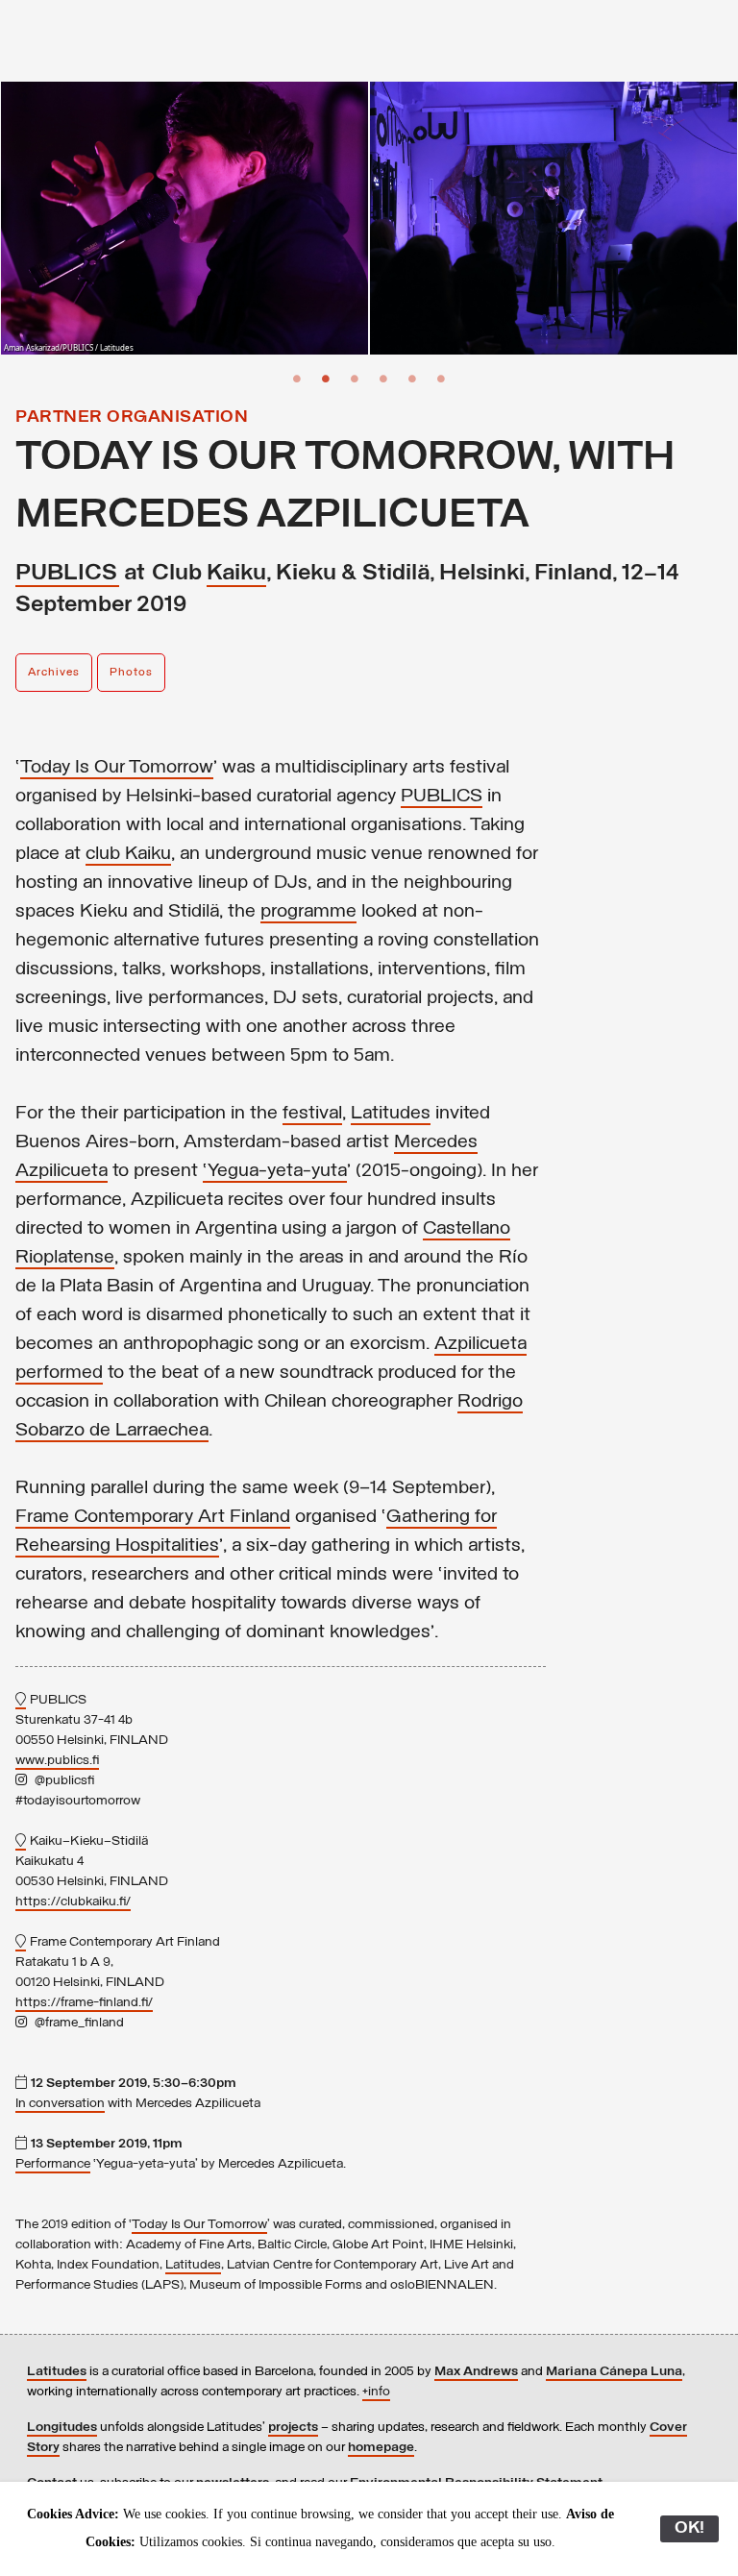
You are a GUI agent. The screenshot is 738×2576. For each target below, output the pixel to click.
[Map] (21, 1701)
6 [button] (441, 379)
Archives (54, 673)
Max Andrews (476, 2372)
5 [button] (412, 379)
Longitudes (62, 2428)
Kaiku (236, 574)
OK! (689, 2529)
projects (293, 2428)
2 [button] (326, 379)
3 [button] (355, 379)
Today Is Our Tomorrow (117, 768)
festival (312, 1114)
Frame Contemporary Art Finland (153, 1517)
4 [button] (383, 379)
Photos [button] (131, 673)
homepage (381, 2448)
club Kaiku (128, 854)
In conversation (60, 2104)
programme (308, 912)
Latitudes (391, 1114)
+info (376, 2392)
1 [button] (297, 379)
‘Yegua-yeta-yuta (275, 1171)
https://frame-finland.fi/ (84, 2003)
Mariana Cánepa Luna (614, 2372)
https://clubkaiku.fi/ (73, 1902)
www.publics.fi (57, 1761)
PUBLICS (67, 574)
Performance (53, 2164)
